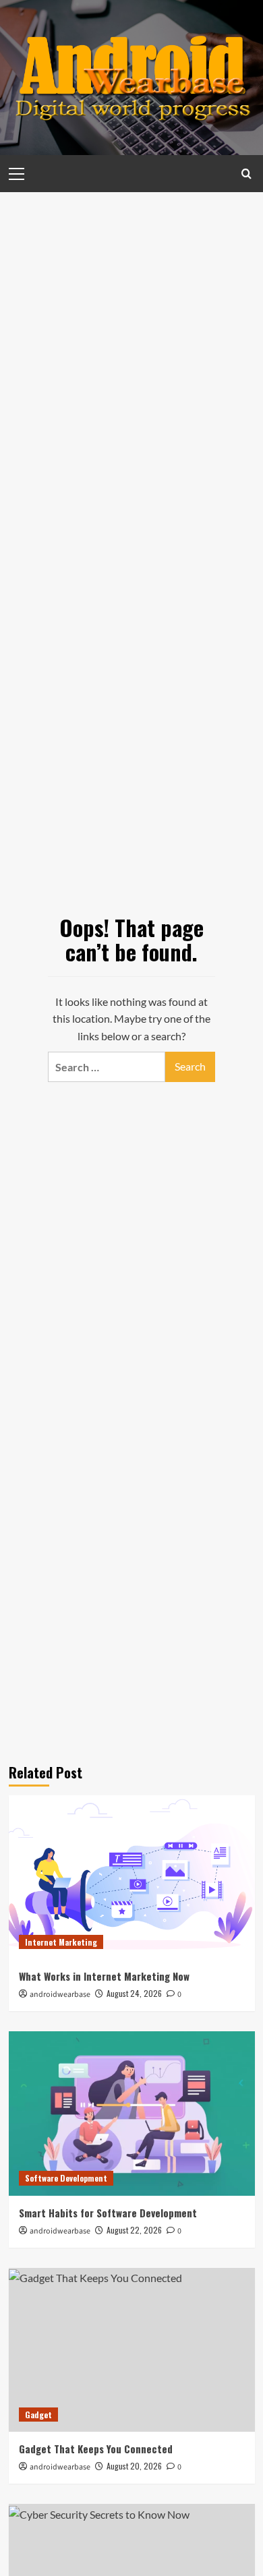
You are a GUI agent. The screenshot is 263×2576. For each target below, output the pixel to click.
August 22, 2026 (134, 2230)
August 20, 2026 (134, 2466)
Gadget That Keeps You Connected (96, 2449)
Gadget (38, 2415)
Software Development (66, 2178)
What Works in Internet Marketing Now (104, 1976)
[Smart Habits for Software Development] (132, 2113)
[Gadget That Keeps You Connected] (132, 2350)
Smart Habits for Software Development (108, 2213)
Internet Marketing (61, 1942)
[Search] (246, 174)
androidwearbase (60, 1995)
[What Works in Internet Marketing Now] (132, 1877)
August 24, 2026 (134, 1993)
